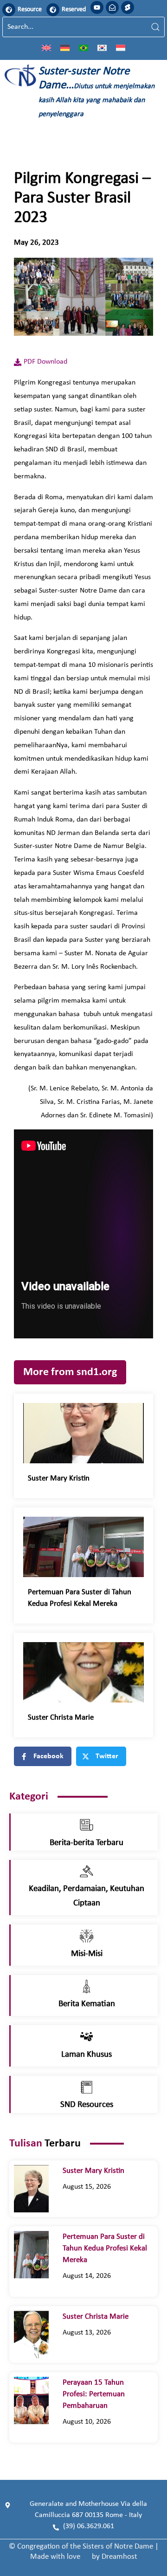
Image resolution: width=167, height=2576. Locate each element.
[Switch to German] (65, 47)
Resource (30, 10)
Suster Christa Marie (66, 1718)
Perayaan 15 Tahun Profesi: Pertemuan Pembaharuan (94, 2394)
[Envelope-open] (112, 7)
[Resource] (9, 10)
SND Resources (87, 2105)
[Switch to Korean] (102, 47)
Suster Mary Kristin (61, 1478)
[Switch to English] (46, 47)
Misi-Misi (87, 1954)
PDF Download (45, 362)
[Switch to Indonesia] (121, 47)
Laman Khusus (87, 2055)
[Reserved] (53, 10)
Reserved (74, 10)
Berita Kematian (87, 2004)
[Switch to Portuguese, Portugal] (83, 47)
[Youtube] (97, 7)
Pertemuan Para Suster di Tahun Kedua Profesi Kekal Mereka (105, 2248)
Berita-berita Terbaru (87, 1843)
